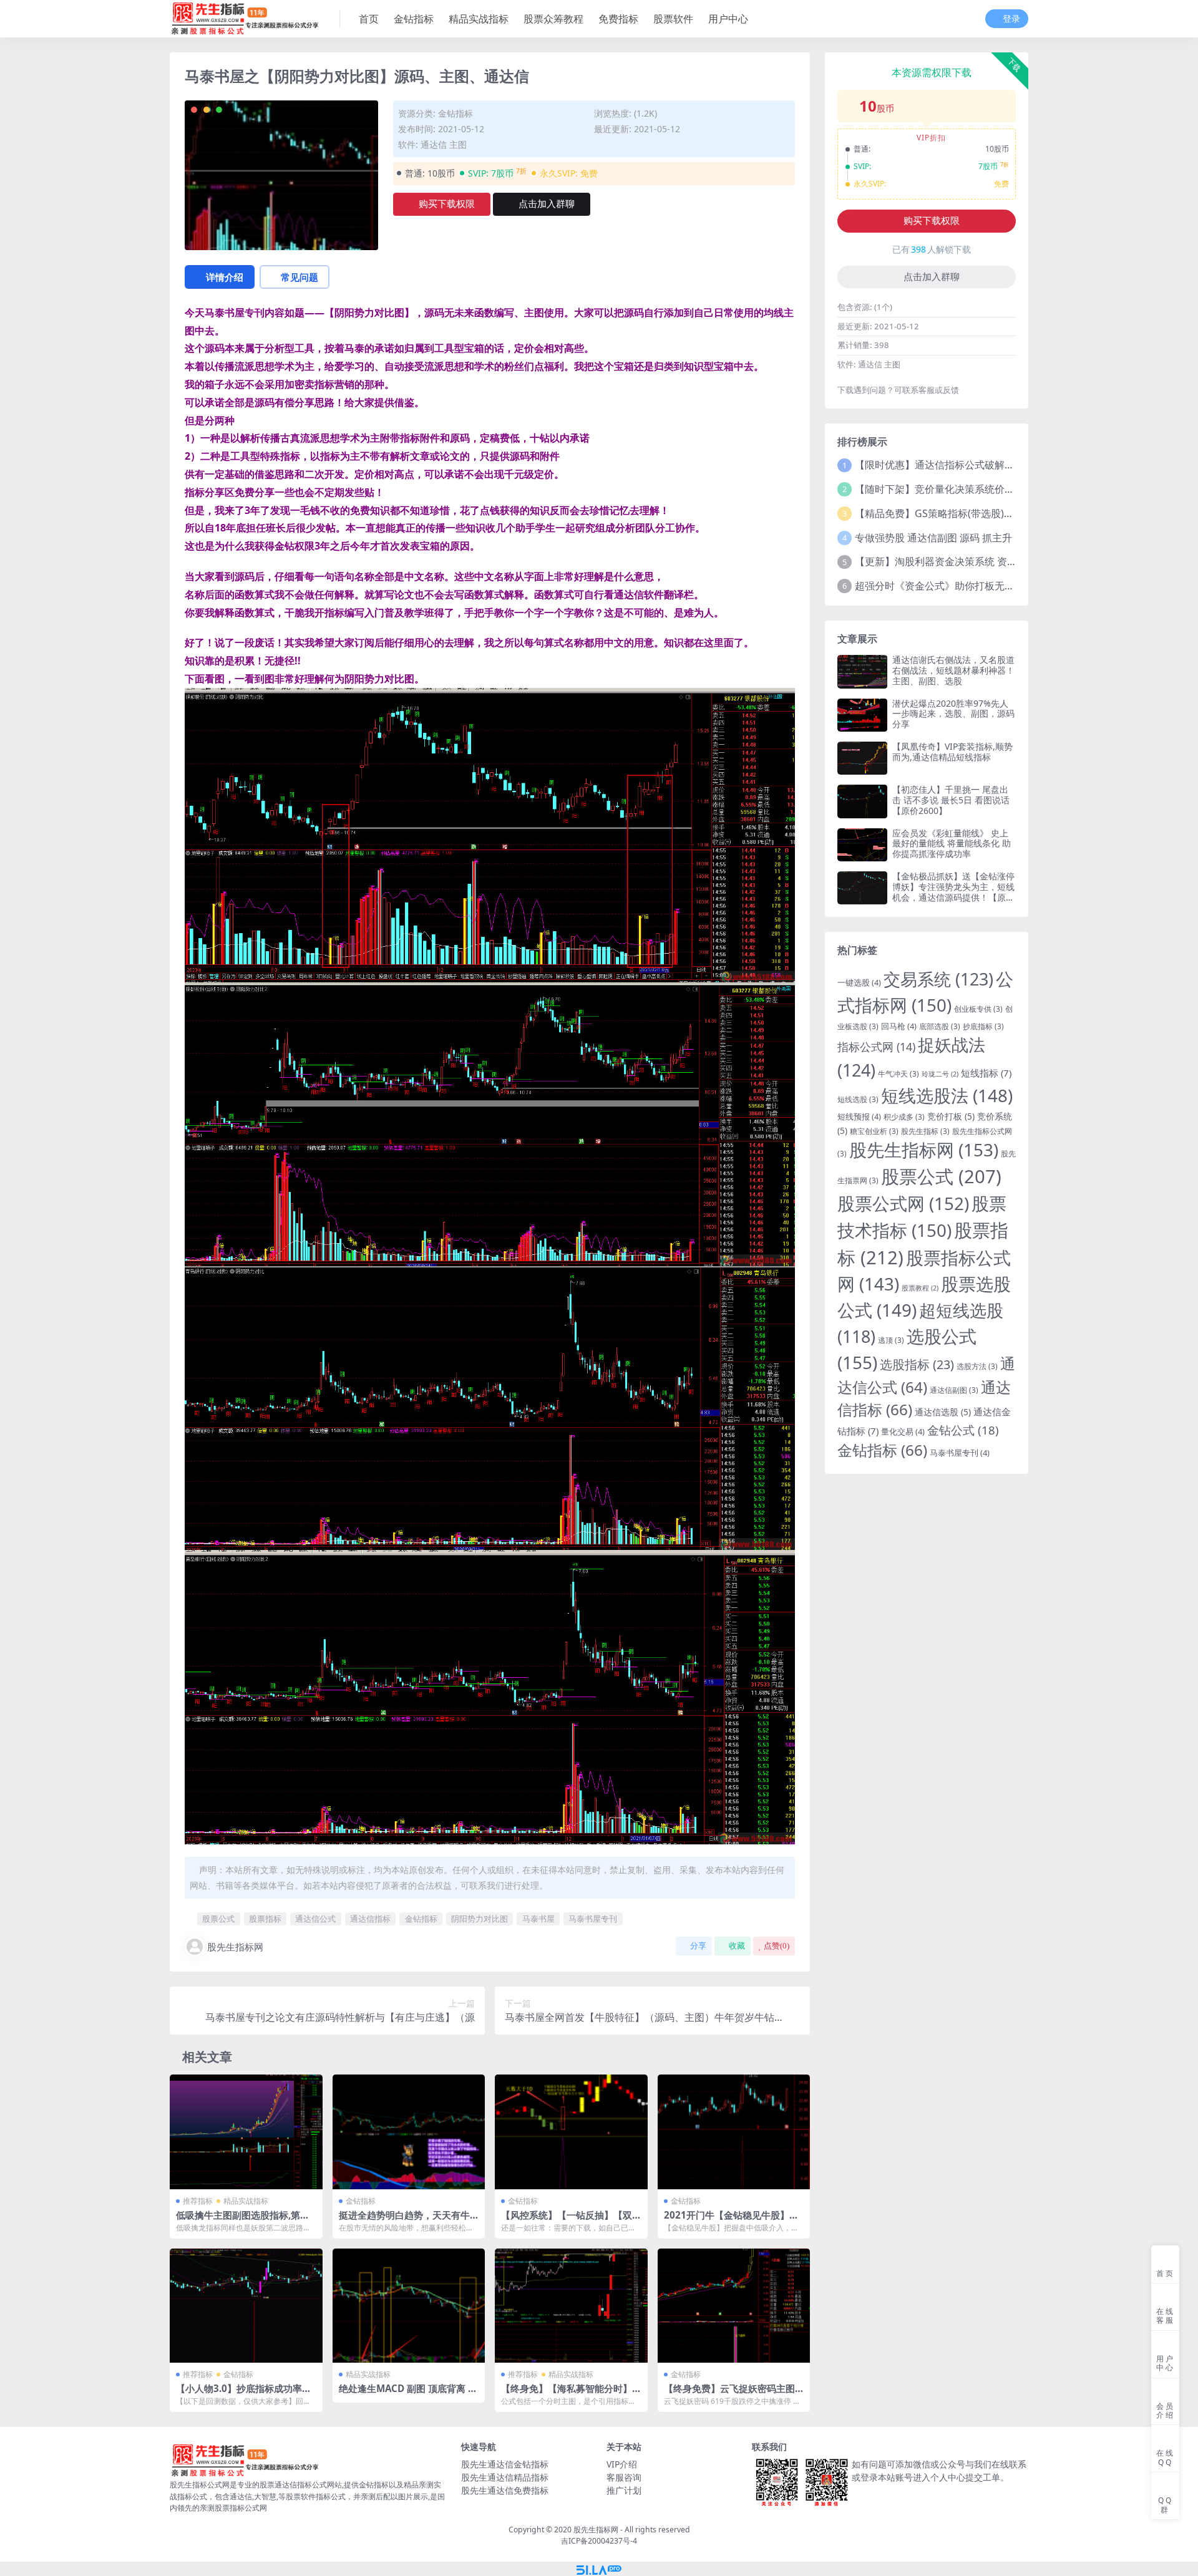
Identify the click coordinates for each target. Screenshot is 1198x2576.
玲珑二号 (940, 1074)
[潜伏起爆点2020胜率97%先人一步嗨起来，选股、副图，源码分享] (862, 715)
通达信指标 (370, 1919)
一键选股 (859, 982)
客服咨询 (624, 2477)
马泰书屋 (538, 1919)
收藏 (737, 1946)
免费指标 (618, 19)
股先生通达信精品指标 (505, 2477)
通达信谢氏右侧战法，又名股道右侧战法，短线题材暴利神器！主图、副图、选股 (953, 670)
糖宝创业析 (874, 1131)
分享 (698, 1946)
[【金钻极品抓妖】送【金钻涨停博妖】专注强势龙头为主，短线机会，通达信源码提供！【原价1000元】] (862, 888)
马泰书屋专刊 (593, 1919)
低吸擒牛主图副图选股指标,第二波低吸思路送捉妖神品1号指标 (243, 2220)
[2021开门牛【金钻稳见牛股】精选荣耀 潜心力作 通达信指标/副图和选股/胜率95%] (734, 2132)
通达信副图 (954, 1390)
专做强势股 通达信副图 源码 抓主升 (933, 538)
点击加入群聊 (547, 204)
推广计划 (624, 2490)
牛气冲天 (898, 1073)
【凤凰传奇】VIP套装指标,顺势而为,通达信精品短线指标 (952, 752)
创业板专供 (978, 1009)
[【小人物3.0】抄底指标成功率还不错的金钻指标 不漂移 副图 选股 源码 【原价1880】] (246, 2306)
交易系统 (938, 979)
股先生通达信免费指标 (505, 2490)
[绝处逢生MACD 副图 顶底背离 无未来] (409, 2306)
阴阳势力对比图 (480, 1919)
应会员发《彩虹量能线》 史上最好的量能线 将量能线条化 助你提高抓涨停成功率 (952, 844)
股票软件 (673, 19)
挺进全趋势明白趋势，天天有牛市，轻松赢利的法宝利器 (404, 2220)
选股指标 (917, 1364)
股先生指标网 (235, 1947)
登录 (1011, 19)
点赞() (777, 1946)
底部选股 (940, 1026)
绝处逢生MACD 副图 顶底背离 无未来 (408, 2394)
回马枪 (899, 1026)
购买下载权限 (447, 204)
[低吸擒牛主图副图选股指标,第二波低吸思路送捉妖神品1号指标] (246, 2132)
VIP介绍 (622, 2464)
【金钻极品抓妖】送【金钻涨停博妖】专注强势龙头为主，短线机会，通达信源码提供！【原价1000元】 (953, 892)
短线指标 (986, 1073)
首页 (369, 19)
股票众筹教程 (553, 19)
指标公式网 (876, 1047)
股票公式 (218, 1919)
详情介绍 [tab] (225, 277)
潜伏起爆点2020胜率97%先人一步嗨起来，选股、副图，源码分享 (953, 714)
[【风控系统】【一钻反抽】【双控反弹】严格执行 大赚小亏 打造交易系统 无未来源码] (571, 2132)
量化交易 (903, 1431)
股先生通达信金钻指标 (505, 2464)
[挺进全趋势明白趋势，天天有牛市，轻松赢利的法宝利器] (409, 2132)
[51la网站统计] (599, 2569)
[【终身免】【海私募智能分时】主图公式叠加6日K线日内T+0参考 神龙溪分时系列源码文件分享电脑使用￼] (571, 2306)
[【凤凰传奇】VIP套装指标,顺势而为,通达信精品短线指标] (862, 758)
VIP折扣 (931, 138)
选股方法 (977, 1366)
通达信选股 (943, 1412)
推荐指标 (198, 2201)
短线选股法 (947, 1095)
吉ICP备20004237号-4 (599, 2541)
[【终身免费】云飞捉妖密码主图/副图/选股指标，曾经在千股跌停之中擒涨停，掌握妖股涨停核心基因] (734, 2306)
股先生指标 (925, 1131)
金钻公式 (963, 1430)
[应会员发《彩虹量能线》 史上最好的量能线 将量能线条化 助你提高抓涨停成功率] (862, 845)
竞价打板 (951, 1116)
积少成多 (904, 1116)
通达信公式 (315, 1919)
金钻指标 (414, 19)
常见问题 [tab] (299, 277)
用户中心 (728, 19)
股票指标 (265, 1919)
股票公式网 (903, 1203)
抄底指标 (983, 1026)
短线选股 (858, 1099)
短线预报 (859, 1116)
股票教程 (920, 1288)
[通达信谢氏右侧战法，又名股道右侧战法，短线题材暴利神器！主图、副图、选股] (862, 671)
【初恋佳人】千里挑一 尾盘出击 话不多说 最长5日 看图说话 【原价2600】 (951, 800)
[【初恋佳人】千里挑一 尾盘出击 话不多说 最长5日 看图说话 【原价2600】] (862, 801)
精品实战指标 (479, 19)
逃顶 (891, 1340)
